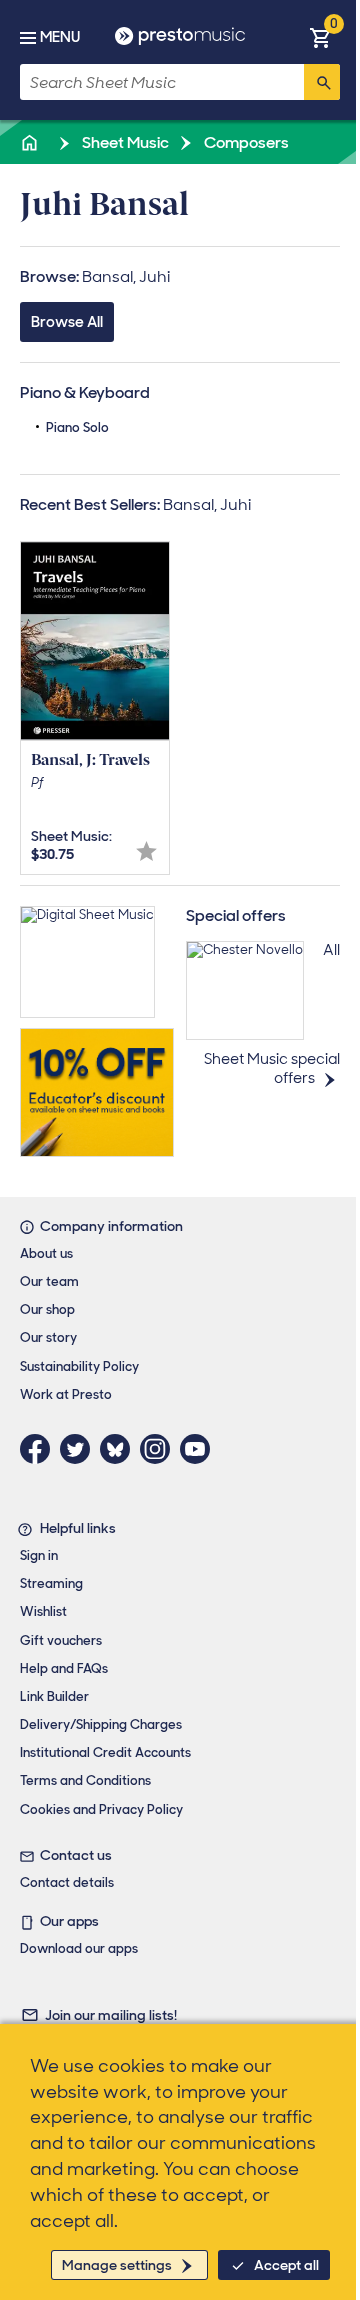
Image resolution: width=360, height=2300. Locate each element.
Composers (245, 142)
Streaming (51, 1583)
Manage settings (117, 2265)
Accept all (286, 2265)
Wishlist (43, 1611)
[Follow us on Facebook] (40, 1449)
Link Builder (54, 1696)
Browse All (67, 322)
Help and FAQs (64, 1668)
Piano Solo (77, 427)
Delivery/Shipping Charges (101, 1724)
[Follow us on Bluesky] (120, 1449)
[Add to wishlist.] (146, 851)
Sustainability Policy (79, 1366)
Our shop (47, 1309)
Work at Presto (66, 1394)
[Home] (31, 142)
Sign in (39, 1555)
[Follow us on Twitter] (80, 1449)
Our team (49, 1281)
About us (46, 1253)
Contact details (67, 1882)
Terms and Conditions (85, 1780)
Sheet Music (124, 142)
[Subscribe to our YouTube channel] (200, 1449)
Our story (48, 1337)
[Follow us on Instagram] (160, 1449)
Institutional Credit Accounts (105, 1752)
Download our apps (79, 1948)
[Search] (322, 82)
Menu (60, 37)
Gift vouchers (61, 1640)
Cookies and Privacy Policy (101, 1809)
